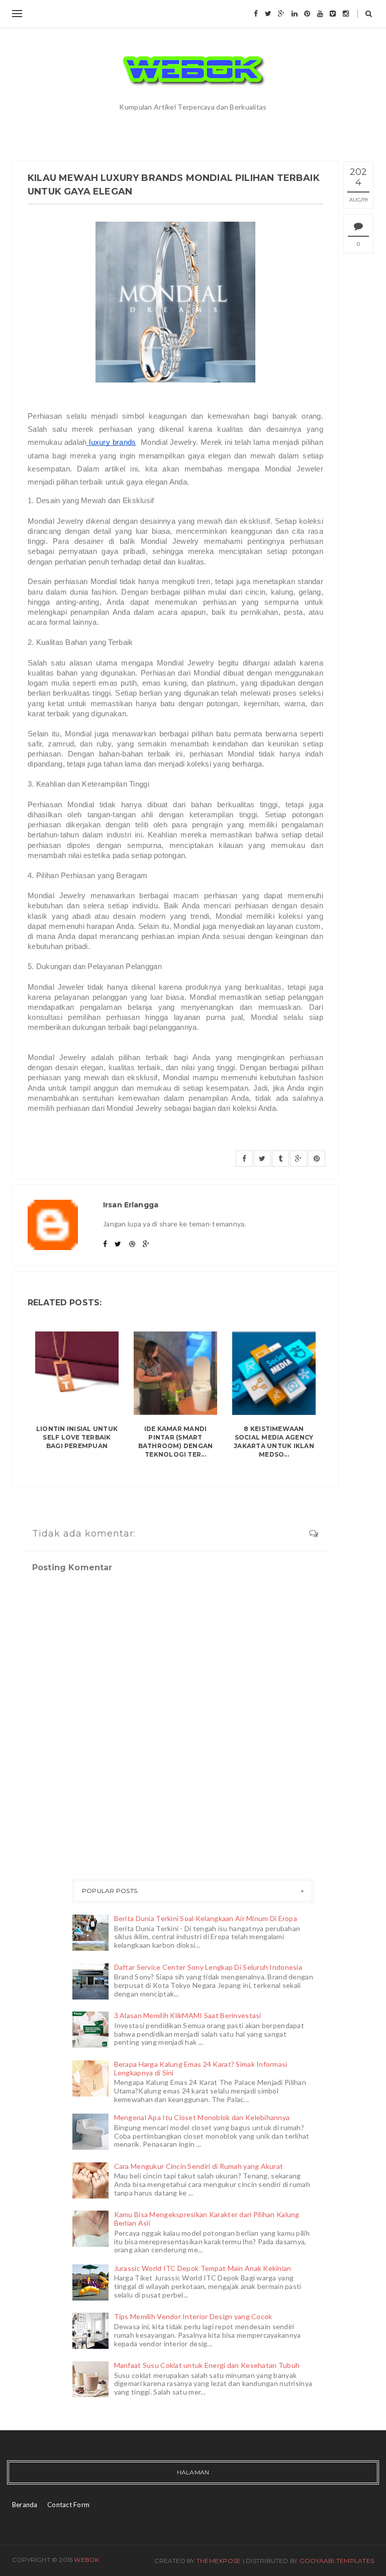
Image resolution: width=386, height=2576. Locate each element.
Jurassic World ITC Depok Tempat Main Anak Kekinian (203, 2268)
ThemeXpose (219, 2561)
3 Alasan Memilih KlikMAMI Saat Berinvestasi (188, 2015)
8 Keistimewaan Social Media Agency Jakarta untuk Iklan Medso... (274, 1441)
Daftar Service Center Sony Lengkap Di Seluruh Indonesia (208, 1967)
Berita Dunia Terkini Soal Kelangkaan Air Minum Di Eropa (206, 1918)
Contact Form (68, 2505)
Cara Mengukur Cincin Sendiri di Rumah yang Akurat (199, 2166)
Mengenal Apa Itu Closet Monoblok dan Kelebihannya (202, 2117)
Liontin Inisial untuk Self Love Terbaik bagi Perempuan (77, 1437)
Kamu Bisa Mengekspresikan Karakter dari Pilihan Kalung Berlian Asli (207, 2219)
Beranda (25, 2505)
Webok (86, 2560)
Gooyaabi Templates (337, 2561)
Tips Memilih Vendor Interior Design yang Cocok (193, 2316)
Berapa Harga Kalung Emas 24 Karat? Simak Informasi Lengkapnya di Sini (201, 2068)
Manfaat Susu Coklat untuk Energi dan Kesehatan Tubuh (207, 2365)
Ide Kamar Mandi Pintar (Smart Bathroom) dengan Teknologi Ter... (176, 1441)
